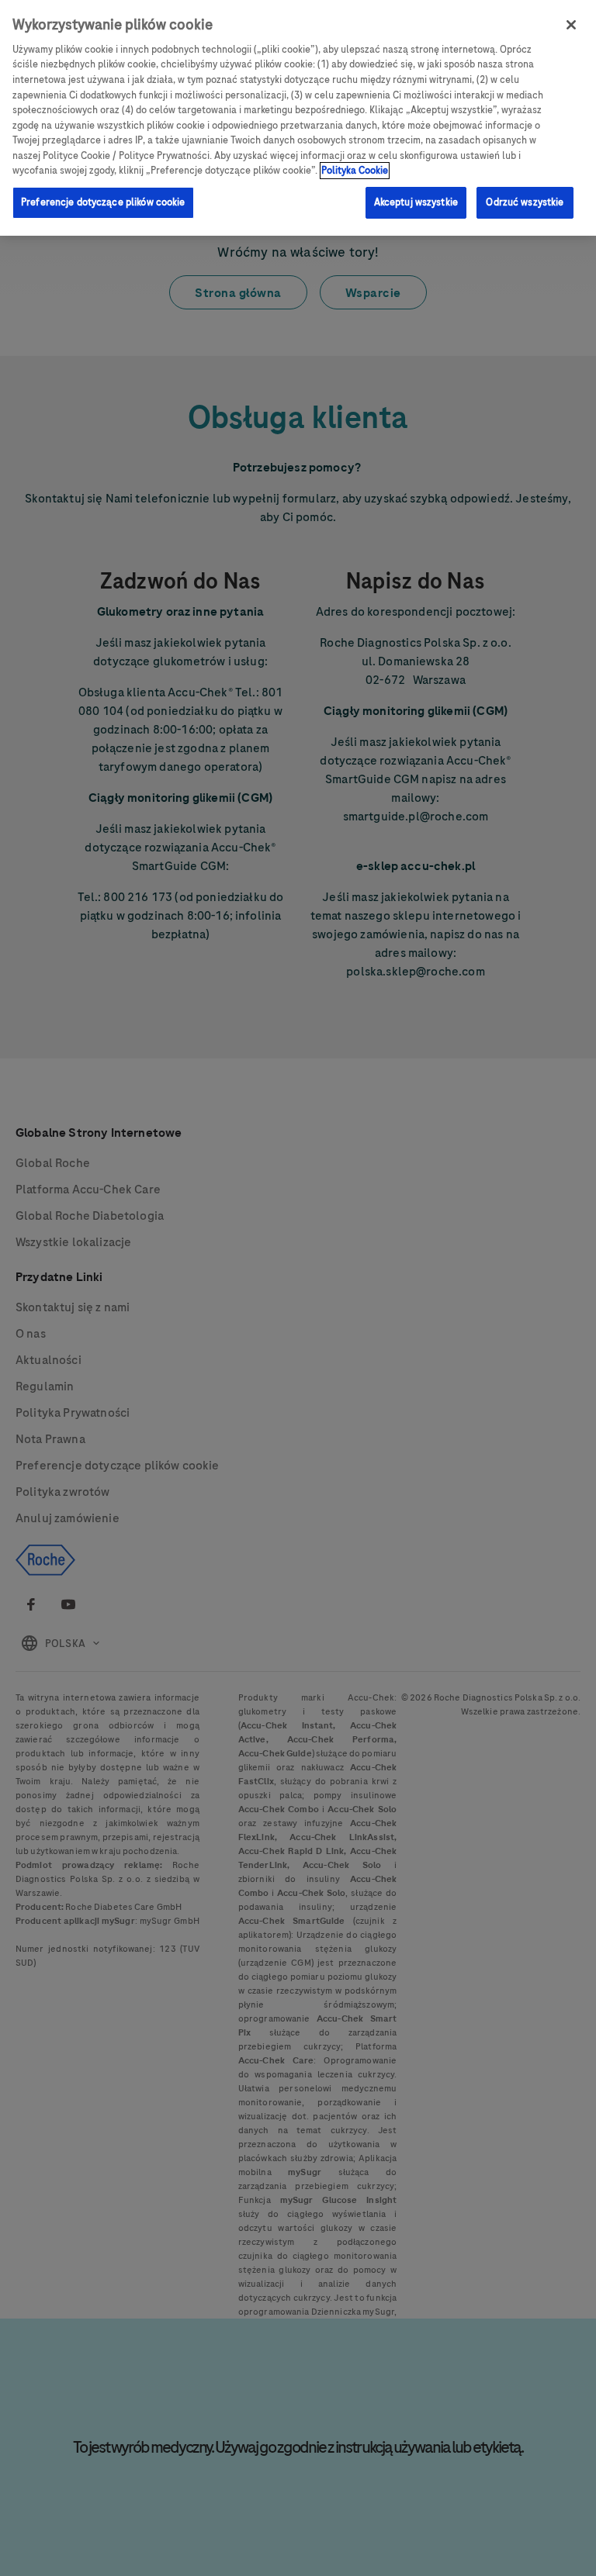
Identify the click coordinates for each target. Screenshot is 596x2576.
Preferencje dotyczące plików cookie (103, 202)
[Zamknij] (571, 25)
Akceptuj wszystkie (416, 202)
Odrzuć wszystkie (525, 202)
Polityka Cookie (355, 171)
